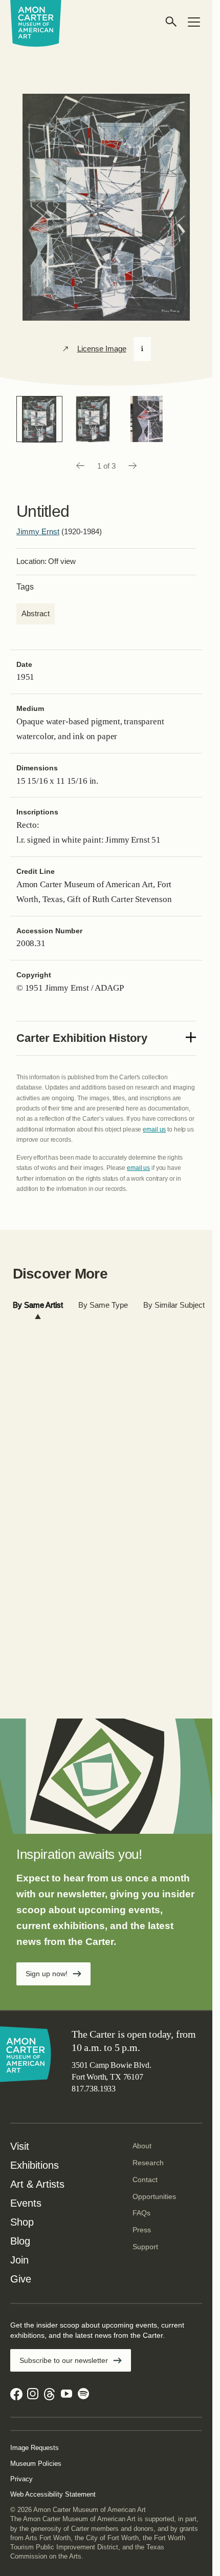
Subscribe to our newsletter (64, 2360)
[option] (39, 419)
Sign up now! (47, 1974)
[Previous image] (80, 466)
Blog (20, 2241)
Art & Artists (37, 2184)
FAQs (141, 2213)
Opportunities (154, 2196)
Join (19, 2260)
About (142, 2146)
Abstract (36, 613)
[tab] (38, 1305)
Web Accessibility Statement (53, 2494)
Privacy (21, 2479)
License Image (102, 349)
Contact (145, 2180)
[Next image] (133, 466)
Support (145, 2247)
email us (154, 1129)
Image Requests (35, 2448)
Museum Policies (36, 2464)
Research (148, 2163)
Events (26, 2203)
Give (21, 2279)
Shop (22, 2222)
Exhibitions (35, 2165)
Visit (20, 2146)
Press (142, 2230)
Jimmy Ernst (38, 531)
